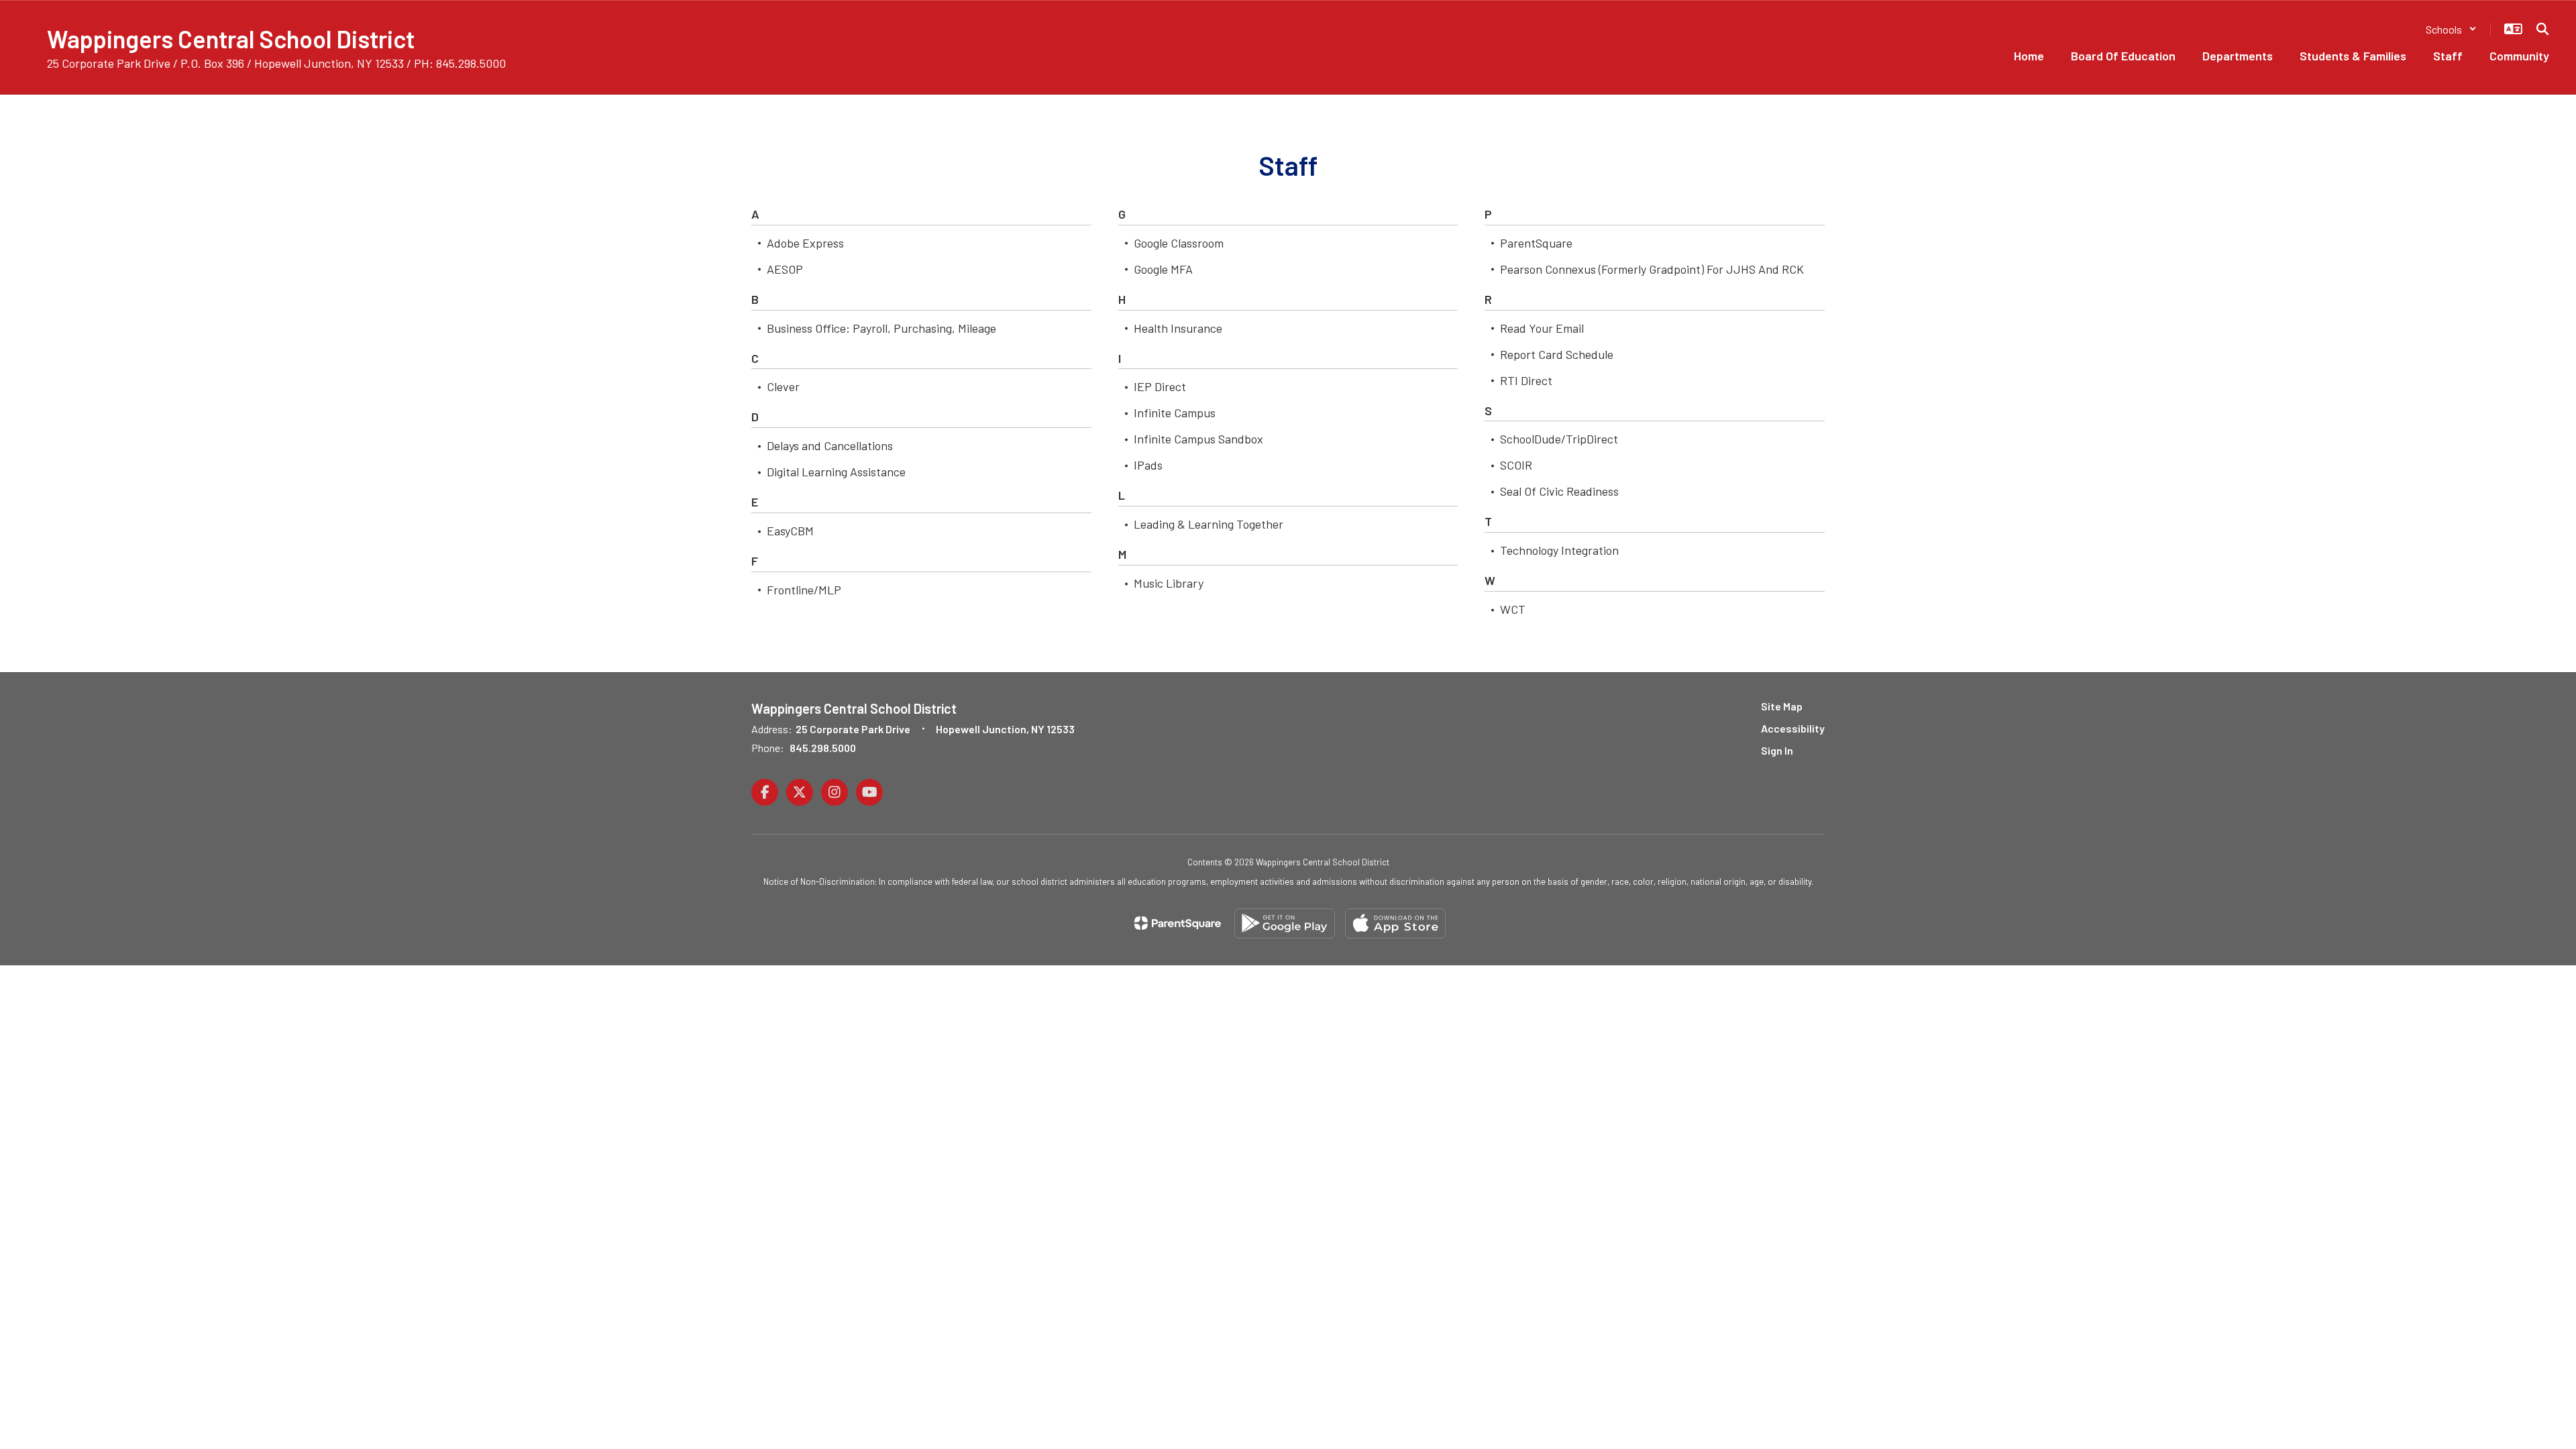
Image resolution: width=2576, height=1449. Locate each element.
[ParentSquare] (1178, 923)
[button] (2451, 29)
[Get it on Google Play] (1285, 923)
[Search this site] (2542, 29)
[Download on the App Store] (1395, 923)
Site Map (1782, 706)
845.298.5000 (823, 748)
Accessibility (1793, 728)
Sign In (1777, 750)
